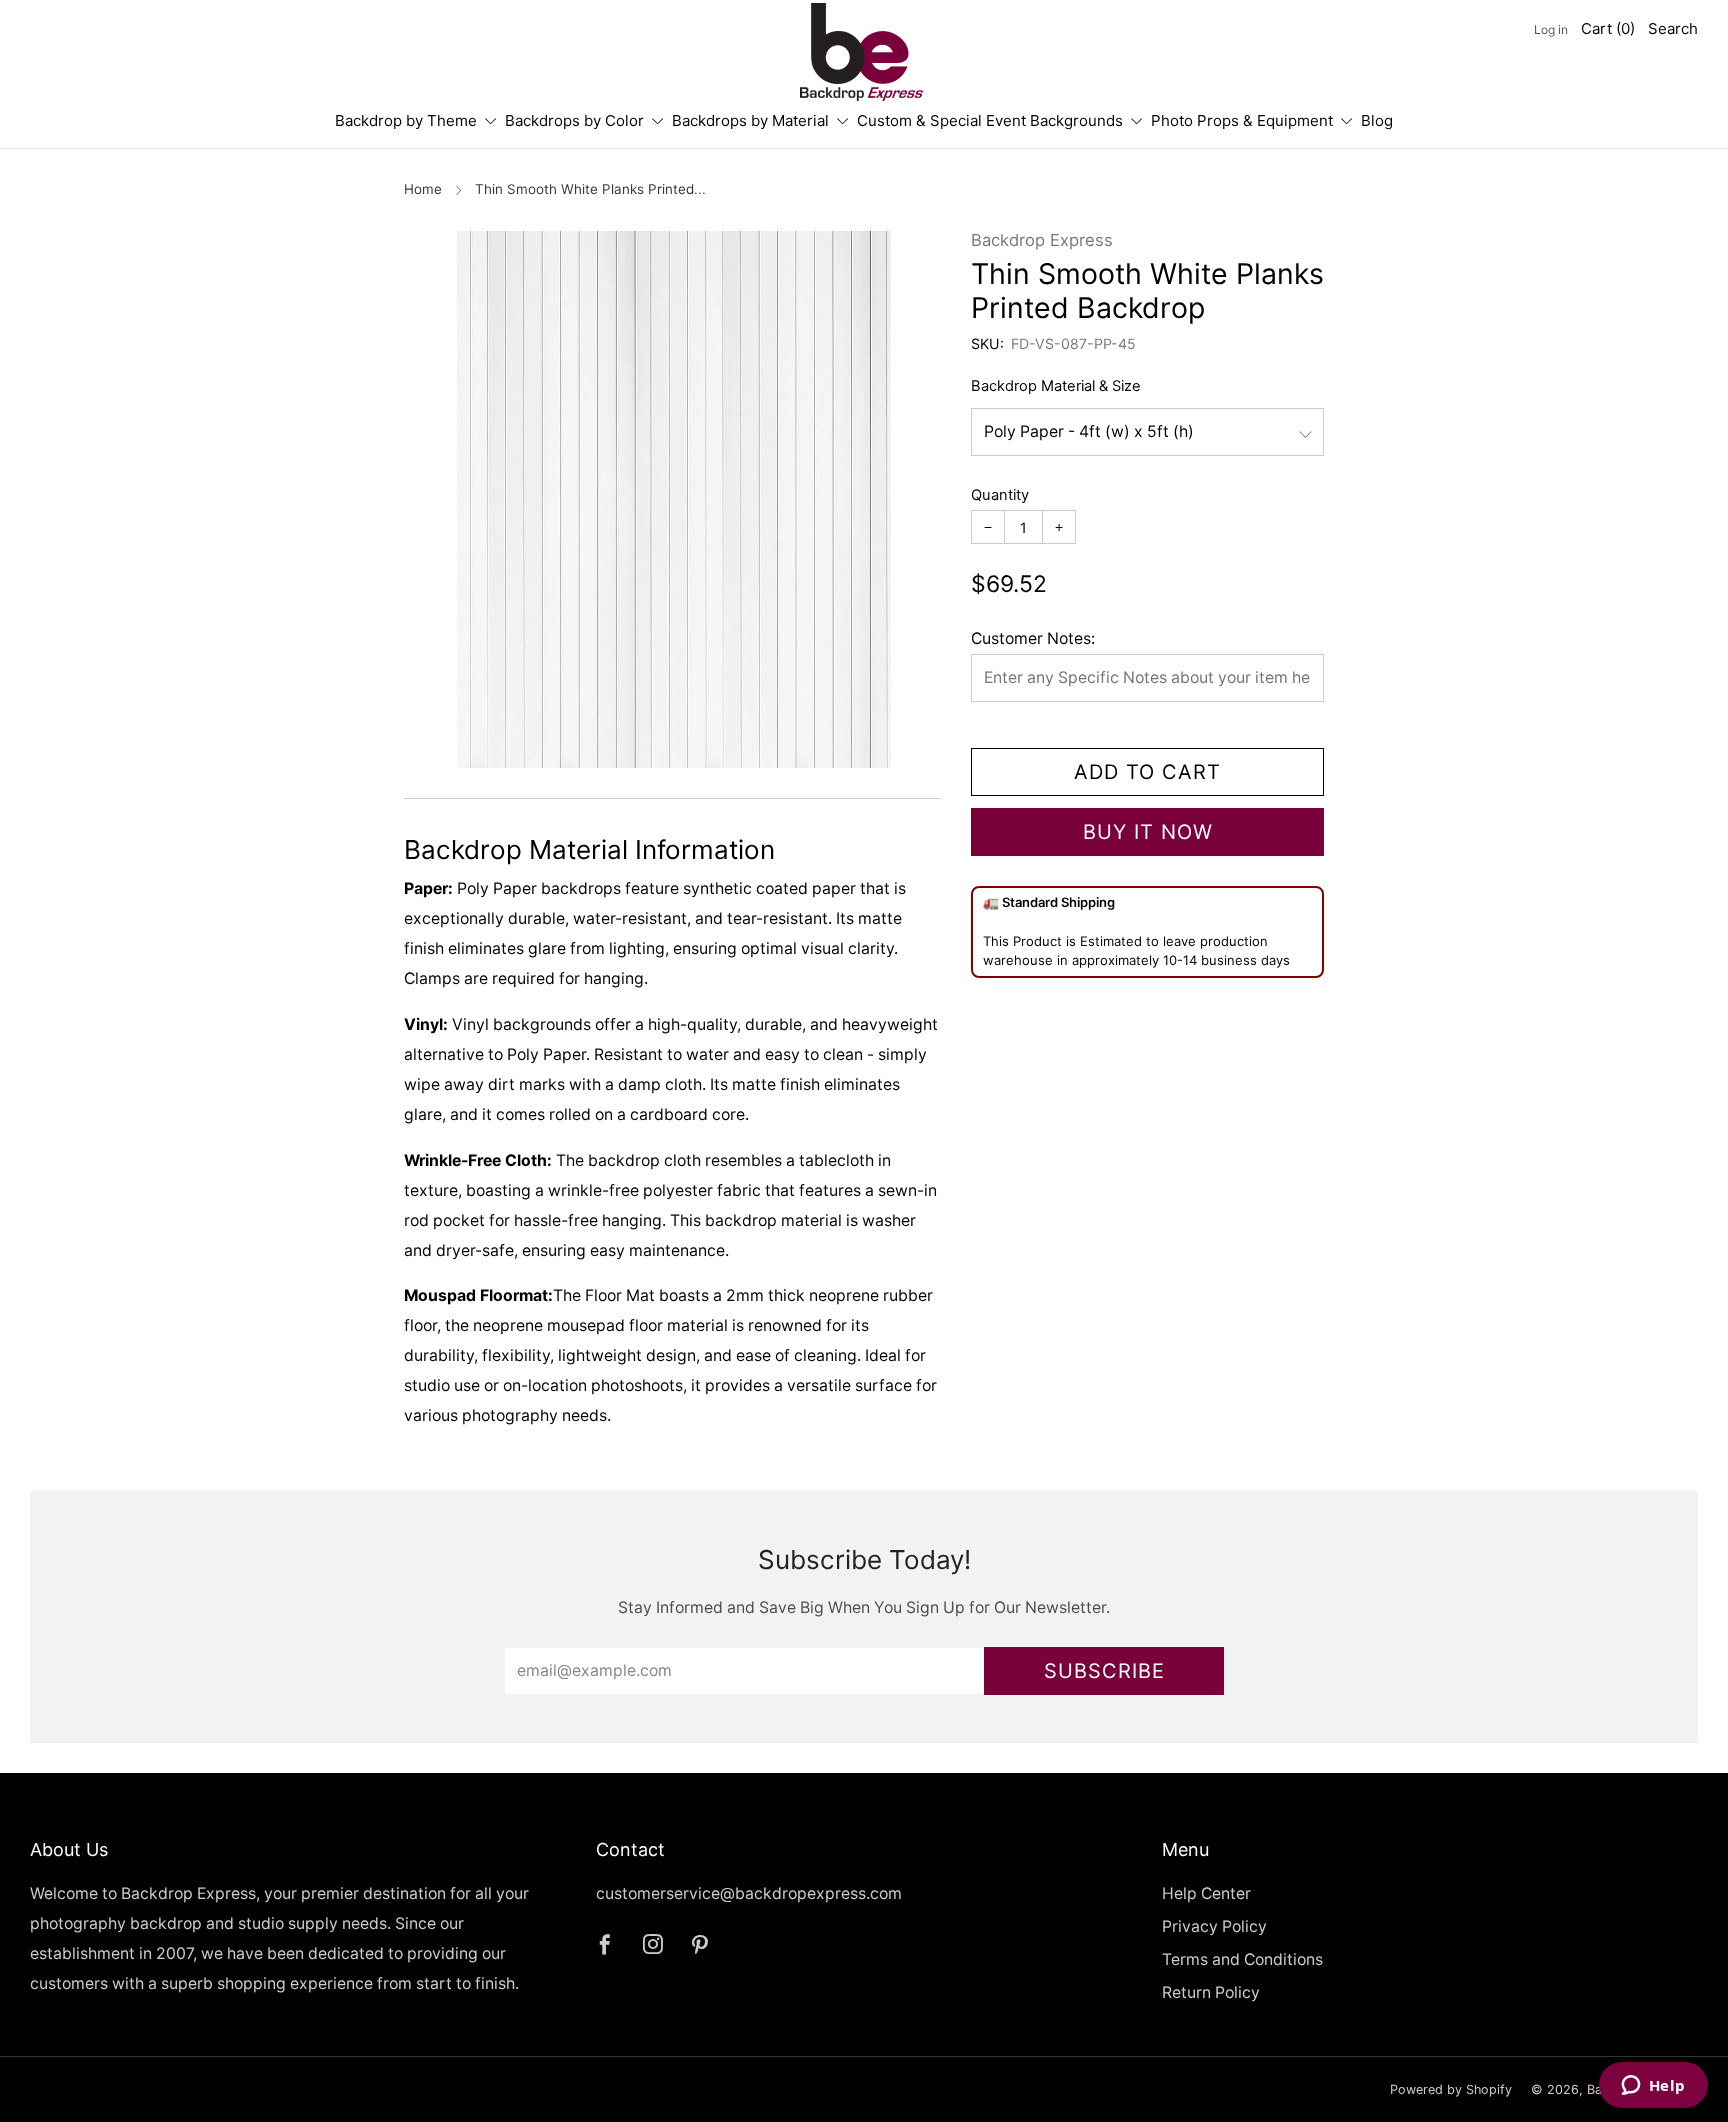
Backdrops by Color (574, 120)
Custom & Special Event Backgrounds (990, 120)
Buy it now (1148, 832)
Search (1673, 28)
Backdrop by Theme (406, 120)
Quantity (1000, 495)
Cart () (1608, 28)
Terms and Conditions (1242, 1959)
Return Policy (1211, 1992)
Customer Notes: (1033, 638)
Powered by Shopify (1451, 2089)
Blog (1377, 120)
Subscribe (1104, 1671)
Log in (1551, 29)
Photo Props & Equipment (1242, 120)
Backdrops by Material (750, 120)
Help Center (1206, 1893)
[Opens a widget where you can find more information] (1653, 2087)
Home (423, 189)
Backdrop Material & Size (1056, 386)
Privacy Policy (1214, 1926)
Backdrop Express (1042, 240)
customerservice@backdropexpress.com (749, 1893)
